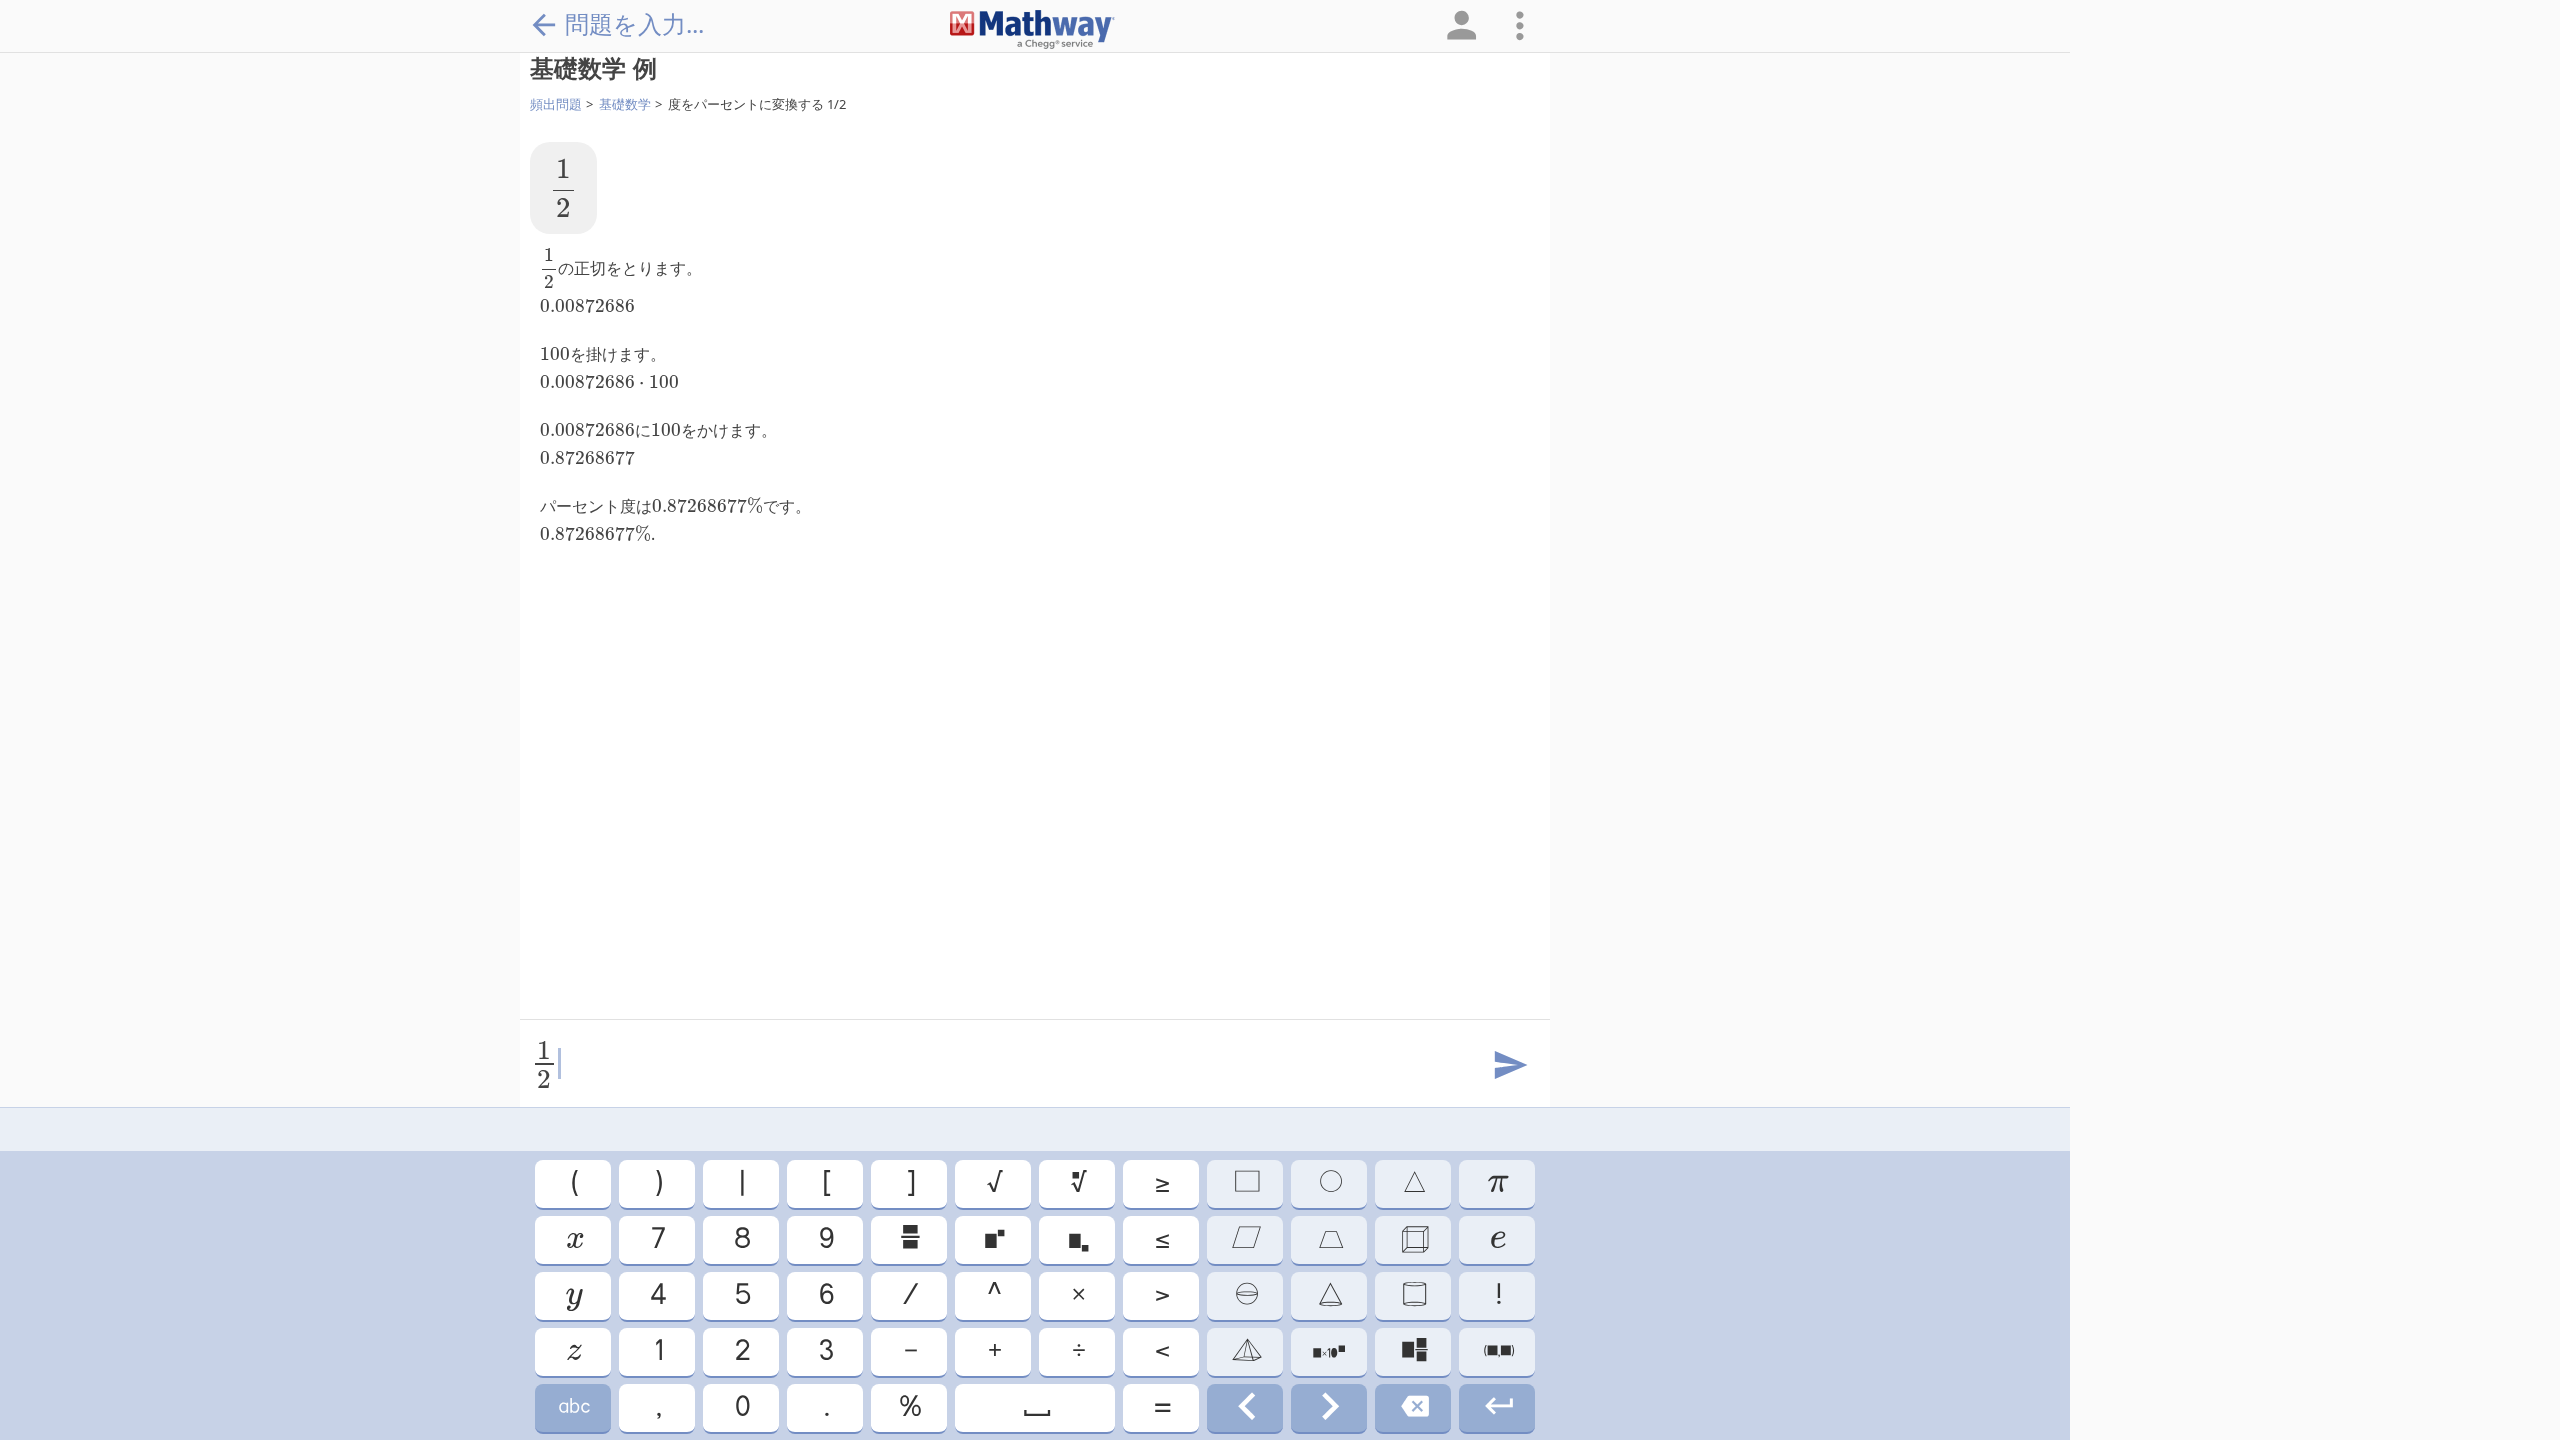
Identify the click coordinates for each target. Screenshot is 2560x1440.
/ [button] (909, 1295)
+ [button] (993, 1351)
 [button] (1329, 1183)
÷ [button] (1077, 1351)
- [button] (909, 1351)
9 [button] (825, 1239)
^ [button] (993, 1295)
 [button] (1245, 1239)
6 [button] (825, 1295)
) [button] (657, 1183)
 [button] (1497, 1351)
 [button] (1497, 1407)
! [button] (1497, 1295)
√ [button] (993, 1183)
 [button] (1245, 1295)
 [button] (1497, 1239)
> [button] (1161, 1295)
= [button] (1161, 1407)
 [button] (1035, 1407)
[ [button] (825, 1183)
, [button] (657, 1407)
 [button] (573, 1351)
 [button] (1413, 1183)
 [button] (1413, 1351)
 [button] (1245, 1407)
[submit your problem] (1509, 1066)
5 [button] (741, 1295)
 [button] (1245, 1351)
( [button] (573, 1183)
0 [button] (741, 1407)
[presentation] (563, 188)
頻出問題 (556, 104)
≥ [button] (1161, 1183)
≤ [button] (1161, 1239)
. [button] (825, 1407)
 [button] (1413, 1407)
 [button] (1077, 1183)
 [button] (1245, 1183)
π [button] (1497, 1183)
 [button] (1413, 1295)
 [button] (573, 1407)
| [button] (741, 1183)
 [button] (1329, 1407)
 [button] (1329, 1295)
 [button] (1329, 1239)
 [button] (1329, 1351)
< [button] (1161, 1351)
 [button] (1077, 1239)
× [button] (1077, 1295)
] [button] (909, 1183)
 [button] (993, 1239)
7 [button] (657, 1239)
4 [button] (657, 1295)
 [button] (1413, 1239)
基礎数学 (625, 104)
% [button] (909, 1407)
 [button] (909, 1239)
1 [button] (657, 1351)
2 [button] (741, 1351)
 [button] (573, 1295)
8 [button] (741, 1239)
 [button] (573, 1239)
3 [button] (825, 1351)
